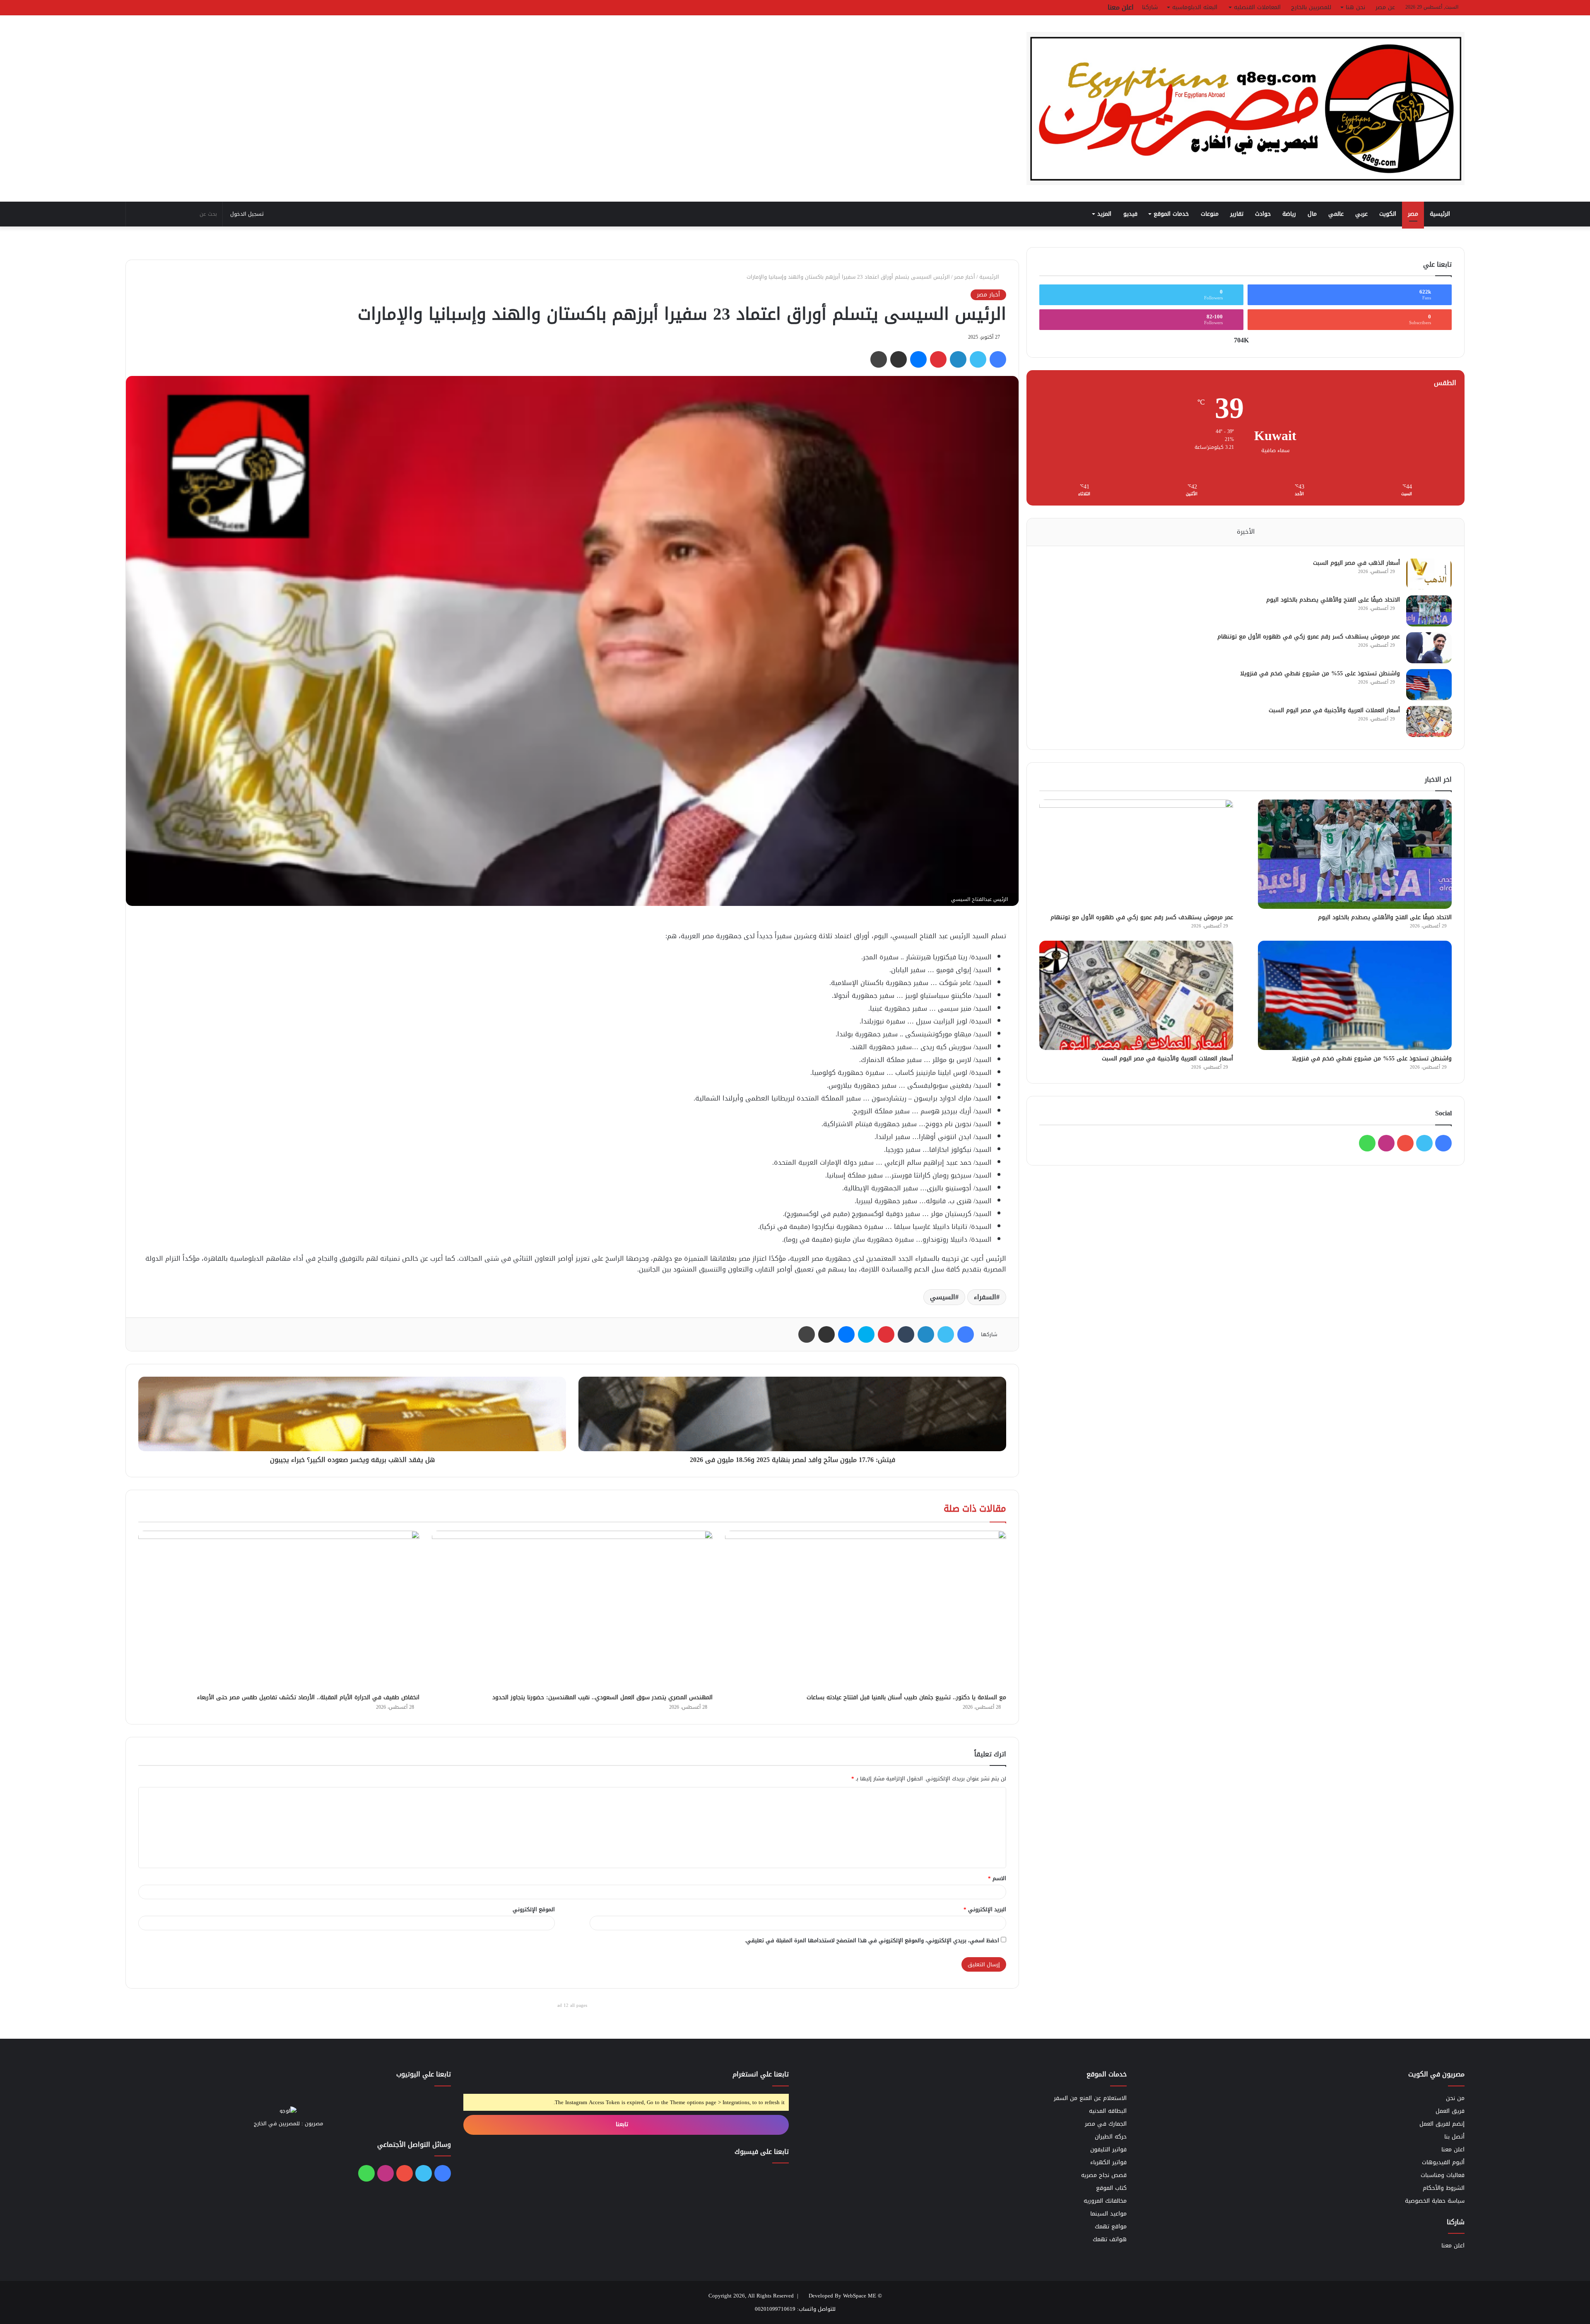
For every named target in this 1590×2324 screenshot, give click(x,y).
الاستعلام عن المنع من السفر (1090, 2098)
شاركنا (1150, 7)
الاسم (997, 1878)
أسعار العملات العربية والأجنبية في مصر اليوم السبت (1334, 710)
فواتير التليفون (1108, 2149)
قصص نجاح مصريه (1104, 2175)
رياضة (1289, 214)
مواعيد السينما (1108, 2214)
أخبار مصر (965, 277)
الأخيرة (1246, 532)
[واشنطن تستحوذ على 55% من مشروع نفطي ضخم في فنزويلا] (1429, 685)
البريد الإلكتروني (985, 1909)
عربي (1361, 214)
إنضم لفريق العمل (1442, 2124)
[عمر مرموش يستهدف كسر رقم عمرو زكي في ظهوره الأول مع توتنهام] (1429, 648)
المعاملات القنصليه (1257, 7)
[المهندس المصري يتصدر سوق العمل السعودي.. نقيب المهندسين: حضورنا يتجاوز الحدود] (572, 1610)
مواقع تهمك (1111, 2226)
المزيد (1104, 214)
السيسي (943, 1297)
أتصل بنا (1454, 2137)
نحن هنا (1355, 7)
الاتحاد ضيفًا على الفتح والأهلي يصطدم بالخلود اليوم (1333, 600)
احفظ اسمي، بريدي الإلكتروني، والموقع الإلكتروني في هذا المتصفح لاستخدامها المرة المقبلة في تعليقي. (872, 1940)
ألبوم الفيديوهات (1443, 2162)
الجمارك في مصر (1106, 2124)
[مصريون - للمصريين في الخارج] (1245, 108)
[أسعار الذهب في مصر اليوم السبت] (1429, 574)
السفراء (985, 1297)
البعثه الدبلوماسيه (1195, 7)
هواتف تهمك (1110, 2239)
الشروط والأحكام (1444, 2188)
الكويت (1388, 214)
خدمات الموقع (1171, 214)
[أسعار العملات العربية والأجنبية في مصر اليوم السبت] (1429, 721)
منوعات (1210, 214)
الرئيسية (1441, 214)
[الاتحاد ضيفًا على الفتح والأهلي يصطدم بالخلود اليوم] (1429, 611)
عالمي (1336, 214)
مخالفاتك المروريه (1105, 2201)
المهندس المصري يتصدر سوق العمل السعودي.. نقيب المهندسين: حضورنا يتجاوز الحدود (602, 1697)
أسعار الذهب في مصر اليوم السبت (1356, 563)
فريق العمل (1450, 2111)
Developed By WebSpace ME (842, 2296)
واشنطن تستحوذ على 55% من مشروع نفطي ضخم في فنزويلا (1320, 673)
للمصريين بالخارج (1311, 7)
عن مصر (1385, 7)
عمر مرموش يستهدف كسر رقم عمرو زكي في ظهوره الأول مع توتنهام (1309, 637)
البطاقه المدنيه (1108, 2111)
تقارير (1237, 214)
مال (1312, 214)
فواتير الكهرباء (1108, 2162)
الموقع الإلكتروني (534, 1909)
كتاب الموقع (1111, 2188)
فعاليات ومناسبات (1443, 2175)
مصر (1413, 214)
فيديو (1130, 214)
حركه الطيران (1111, 2137)
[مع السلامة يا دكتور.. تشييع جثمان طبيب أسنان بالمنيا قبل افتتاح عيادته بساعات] (866, 1610)
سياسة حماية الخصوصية (1435, 2201)
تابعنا (623, 2124)
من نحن (1455, 2098)
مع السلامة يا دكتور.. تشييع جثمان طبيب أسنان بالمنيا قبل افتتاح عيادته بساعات (906, 1697)
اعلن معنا (1121, 7)
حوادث (1263, 214)
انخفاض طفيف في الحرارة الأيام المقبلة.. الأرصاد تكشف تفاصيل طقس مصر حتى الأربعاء (308, 1697)
